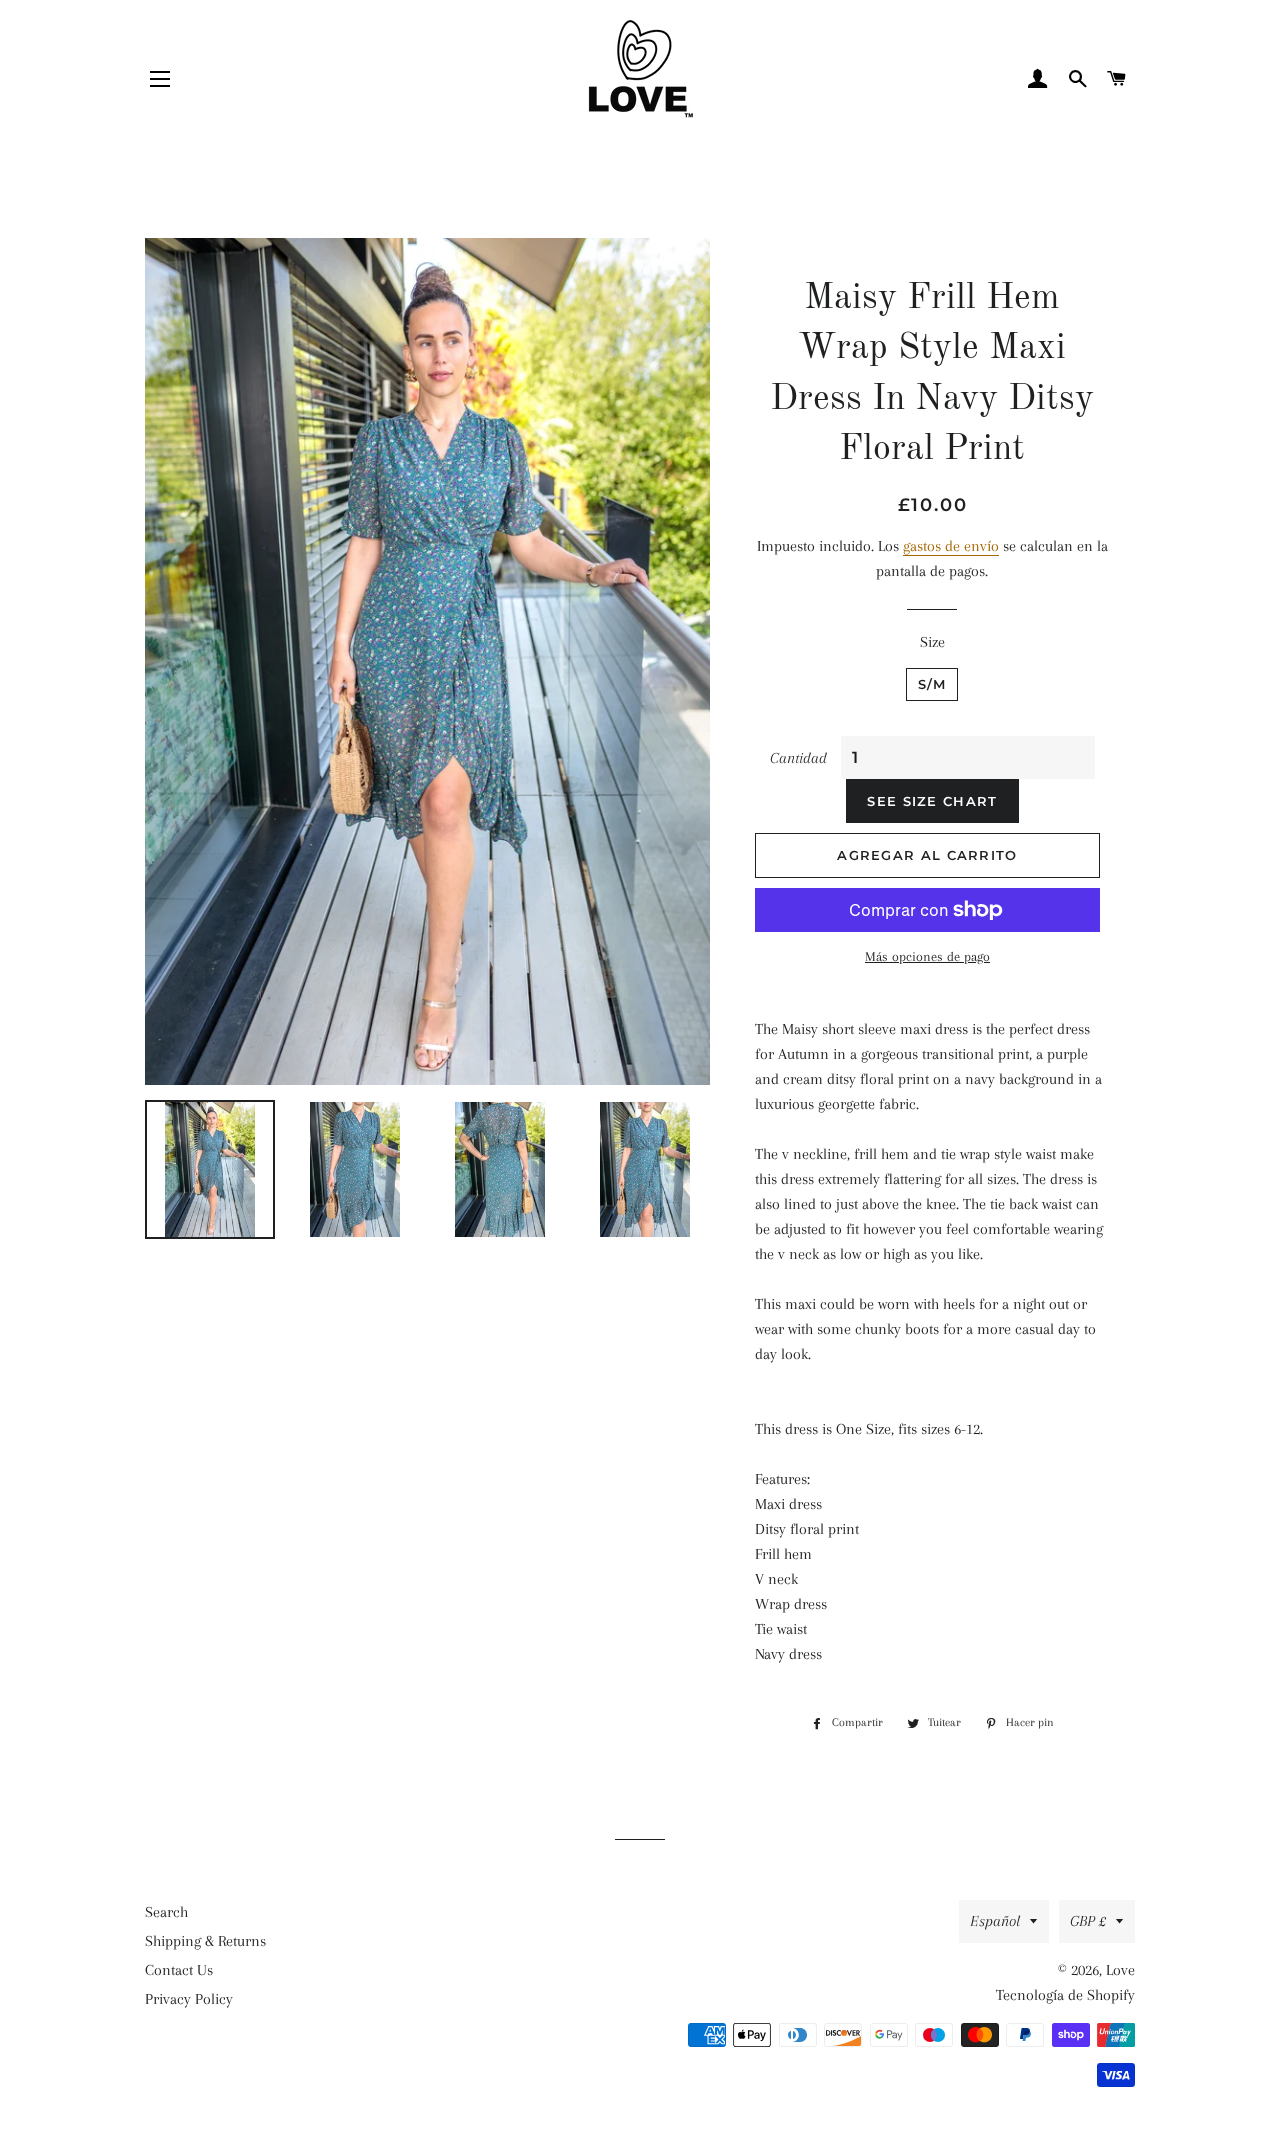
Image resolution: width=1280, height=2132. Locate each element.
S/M (932, 684)
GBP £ (1088, 1921)
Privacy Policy (189, 1999)
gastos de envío (951, 546)
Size (932, 642)
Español (995, 1921)
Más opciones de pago (927, 956)
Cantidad (798, 758)
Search (166, 1912)
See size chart (932, 801)
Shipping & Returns (205, 1941)
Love (1120, 1970)
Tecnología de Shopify (1065, 1995)
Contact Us (179, 1970)
